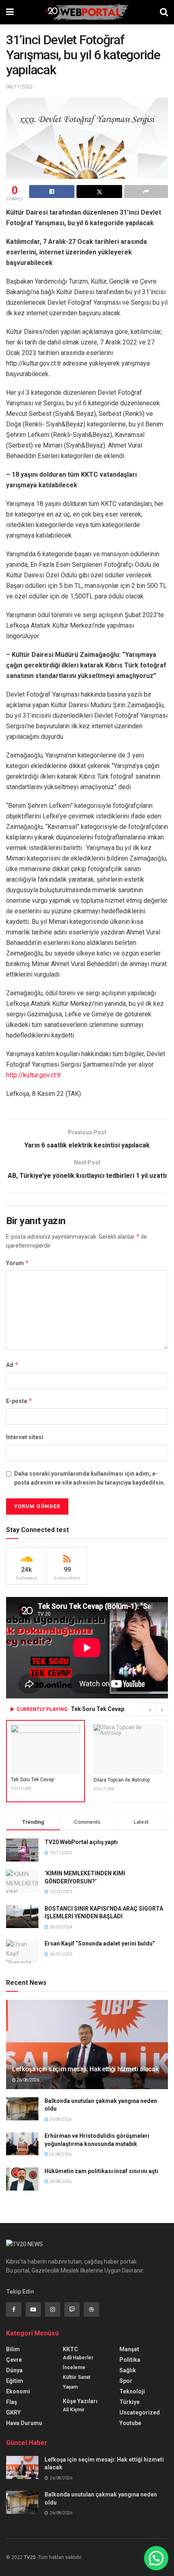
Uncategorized (140, 2412)
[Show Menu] (10, 12)
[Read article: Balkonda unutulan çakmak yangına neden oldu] (22, 2109)
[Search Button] (164, 12)
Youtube (130, 2423)
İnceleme (74, 2367)
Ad (12, 1365)
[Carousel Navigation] (156, 1709)
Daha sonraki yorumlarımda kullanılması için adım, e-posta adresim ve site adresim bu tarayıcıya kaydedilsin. (90, 1478)
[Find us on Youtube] (33, 2309)
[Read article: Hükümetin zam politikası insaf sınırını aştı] (22, 2179)
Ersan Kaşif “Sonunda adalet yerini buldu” (100, 1943)
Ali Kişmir (74, 2410)
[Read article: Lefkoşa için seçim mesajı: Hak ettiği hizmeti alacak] (22, 2467)
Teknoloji (132, 2391)
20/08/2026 (60, 2181)
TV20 (30, 2557)
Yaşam (70, 2387)
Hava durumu (24, 2423)
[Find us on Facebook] (14, 2309)
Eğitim (15, 2381)
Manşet (129, 2349)
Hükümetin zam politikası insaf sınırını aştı (101, 2171)
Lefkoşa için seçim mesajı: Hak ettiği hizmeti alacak (85, 2069)
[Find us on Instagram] (53, 2309)
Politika (130, 2360)
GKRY (13, 2412)
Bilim (13, 2349)
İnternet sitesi (25, 1437)
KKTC (70, 2349)
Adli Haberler (78, 2358)
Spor (126, 2381)
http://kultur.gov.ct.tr (34, 1075)
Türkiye (129, 2402)
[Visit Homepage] (87, 12)
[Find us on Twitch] (72, 2309)
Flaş (12, 2402)
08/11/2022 (19, 87)
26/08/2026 (28, 2080)
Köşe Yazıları (80, 2401)
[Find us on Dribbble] (91, 2309)
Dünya (14, 2370)
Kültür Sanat (76, 2377)
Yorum (18, 1263)
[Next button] (162, 1709)
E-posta (19, 1401)
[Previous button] (150, 1709)
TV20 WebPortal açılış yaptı (81, 1842)
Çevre (14, 2360)
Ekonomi (18, 2391)
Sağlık (128, 2370)
